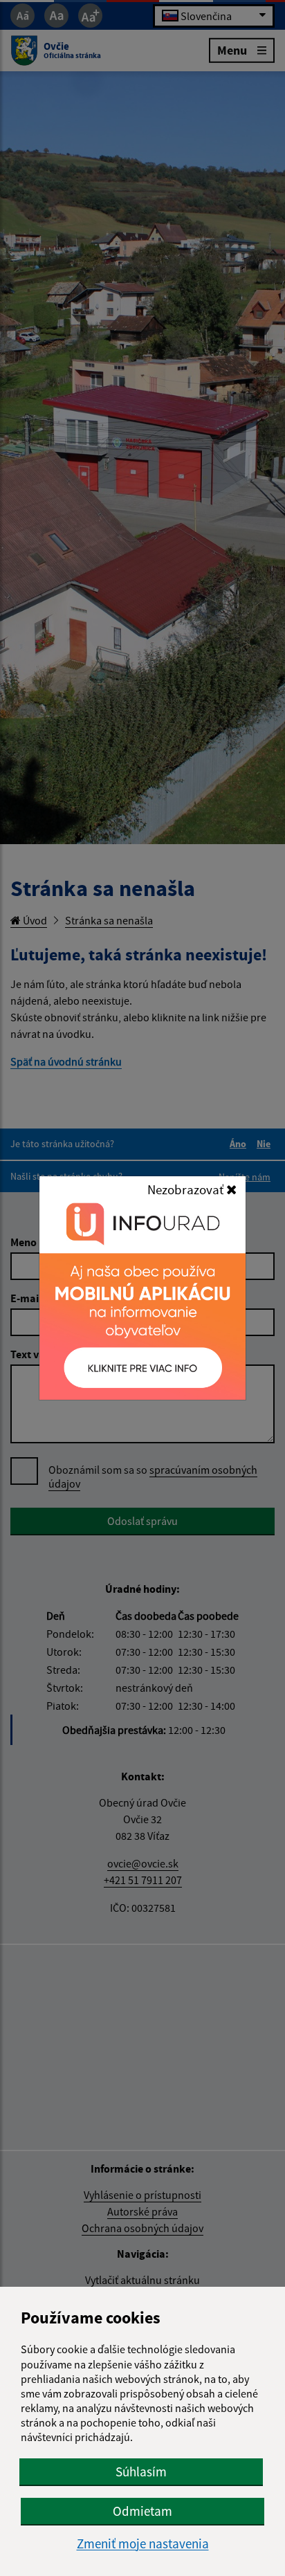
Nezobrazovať (187, 1189)
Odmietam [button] (142, 2511)
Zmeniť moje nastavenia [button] (143, 2544)
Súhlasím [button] (141, 2472)
